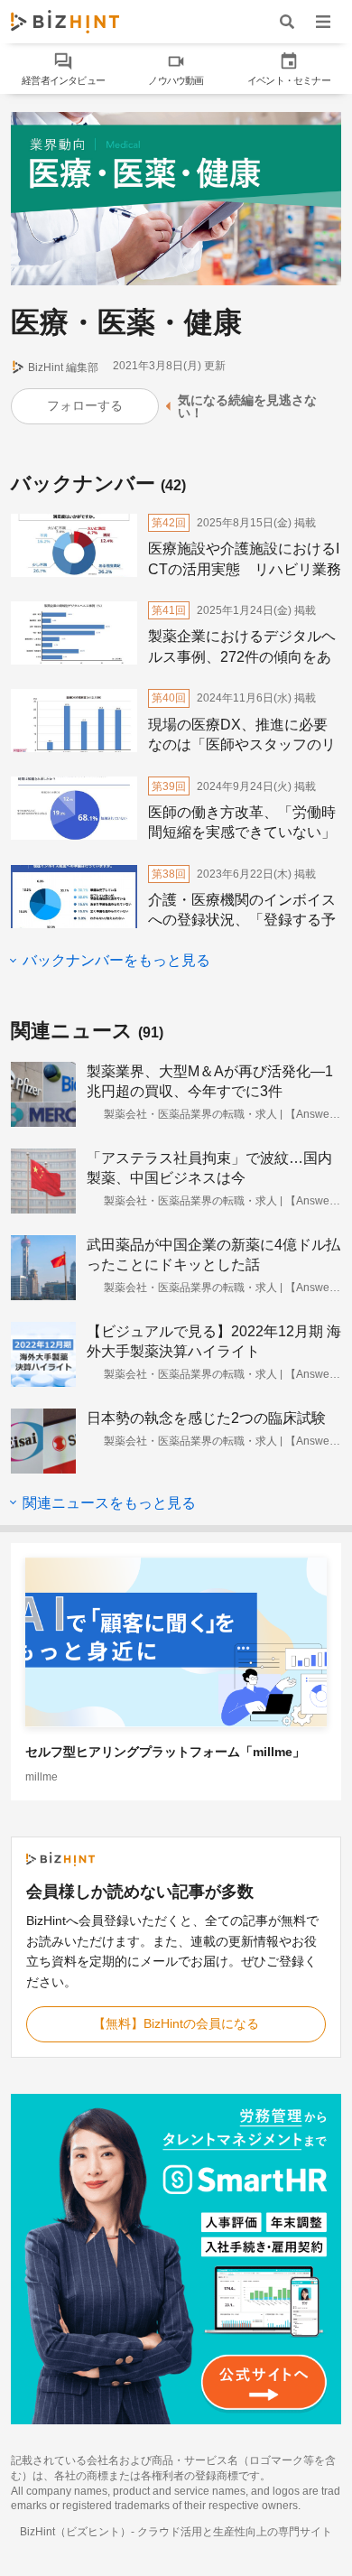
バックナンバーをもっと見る (115, 960)
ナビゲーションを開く (323, 21)
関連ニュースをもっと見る (107, 1503)
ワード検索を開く (287, 21)
